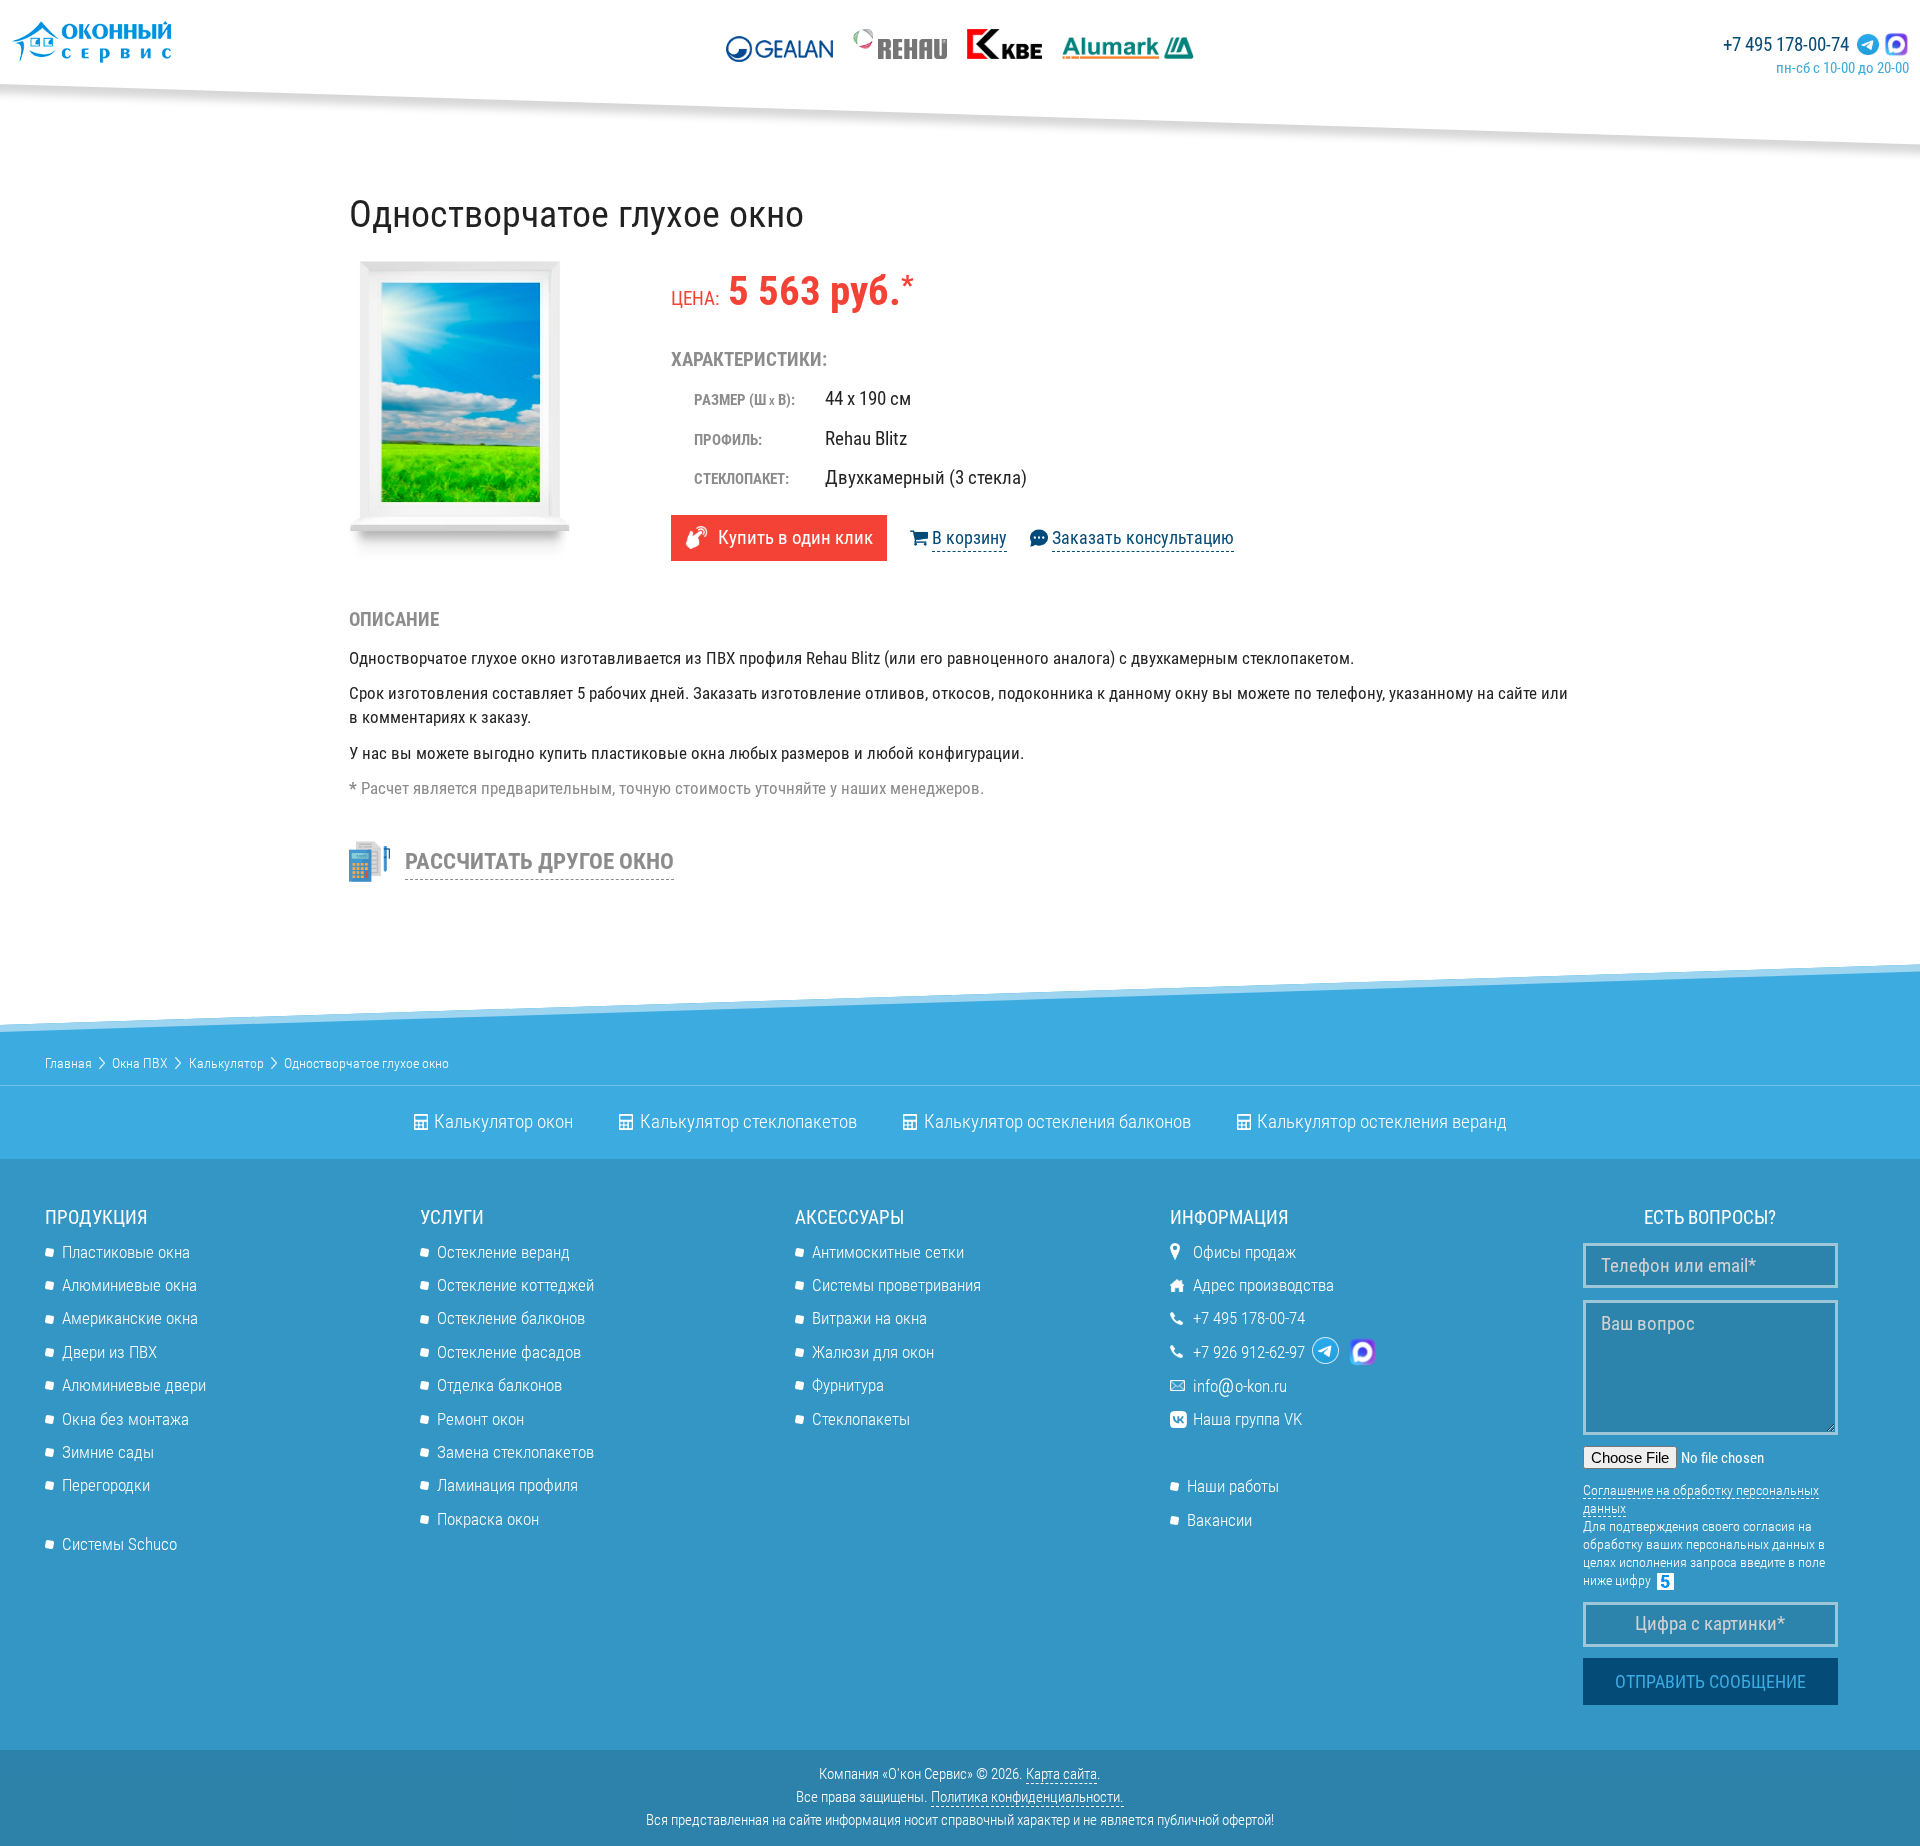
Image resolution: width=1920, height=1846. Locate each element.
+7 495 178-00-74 (1786, 45)
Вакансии (1219, 1520)
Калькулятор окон (503, 1122)
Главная (68, 1063)
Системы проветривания (896, 1285)
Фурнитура (848, 1385)
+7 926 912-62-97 (1249, 1352)
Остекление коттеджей (515, 1285)
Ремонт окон (480, 1419)
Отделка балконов (499, 1385)
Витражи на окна (869, 1318)
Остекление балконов (511, 1318)
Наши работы (1233, 1486)
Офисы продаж (1244, 1252)
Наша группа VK (1247, 1419)
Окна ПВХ (140, 1063)
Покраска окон (488, 1519)
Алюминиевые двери (134, 1385)
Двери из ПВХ (109, 1352)
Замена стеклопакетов (515, 1452)
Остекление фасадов (509, 1352)
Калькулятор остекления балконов (1057, 1122)
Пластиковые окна (126, 1252)
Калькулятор (226, 1063)
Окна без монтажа (125, 1419)
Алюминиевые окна (129, 1285)
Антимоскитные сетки (888, 1252)
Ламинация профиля (507, 1485)
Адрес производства (1263, 1285)
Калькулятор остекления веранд (1382, 1122)
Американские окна (130, 1318)
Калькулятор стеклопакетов (748, 1122)
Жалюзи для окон (873, 1352)
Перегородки (106, 1485)
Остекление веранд (503, 1252)
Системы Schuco (119, 1544)
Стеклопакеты (861, 1419)
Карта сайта (1061, 1774)
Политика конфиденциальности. (1027, 1797)
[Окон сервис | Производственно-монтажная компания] (150, 41)
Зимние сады (108, 1452)
